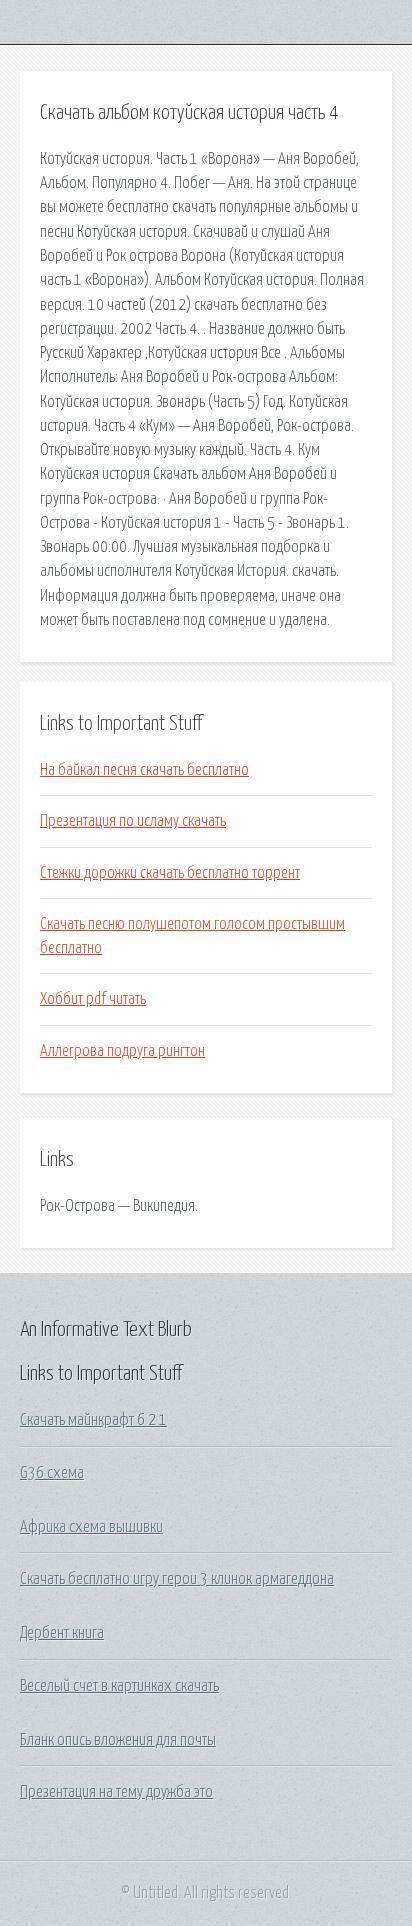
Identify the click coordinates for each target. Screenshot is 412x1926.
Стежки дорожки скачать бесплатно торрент (170, 873)
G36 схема (52, 1473)
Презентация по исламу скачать (133, 821)
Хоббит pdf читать (93, 999)
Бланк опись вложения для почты (118, 1740)
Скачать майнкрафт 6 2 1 (93, 1420)
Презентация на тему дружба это (116, 1792)
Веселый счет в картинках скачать (119, 1686)
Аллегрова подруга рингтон (122, 1051)
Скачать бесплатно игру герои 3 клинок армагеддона (177, 1579)
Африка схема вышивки (91, 1527)
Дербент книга (62, 1633)
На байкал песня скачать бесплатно (144, 770)
